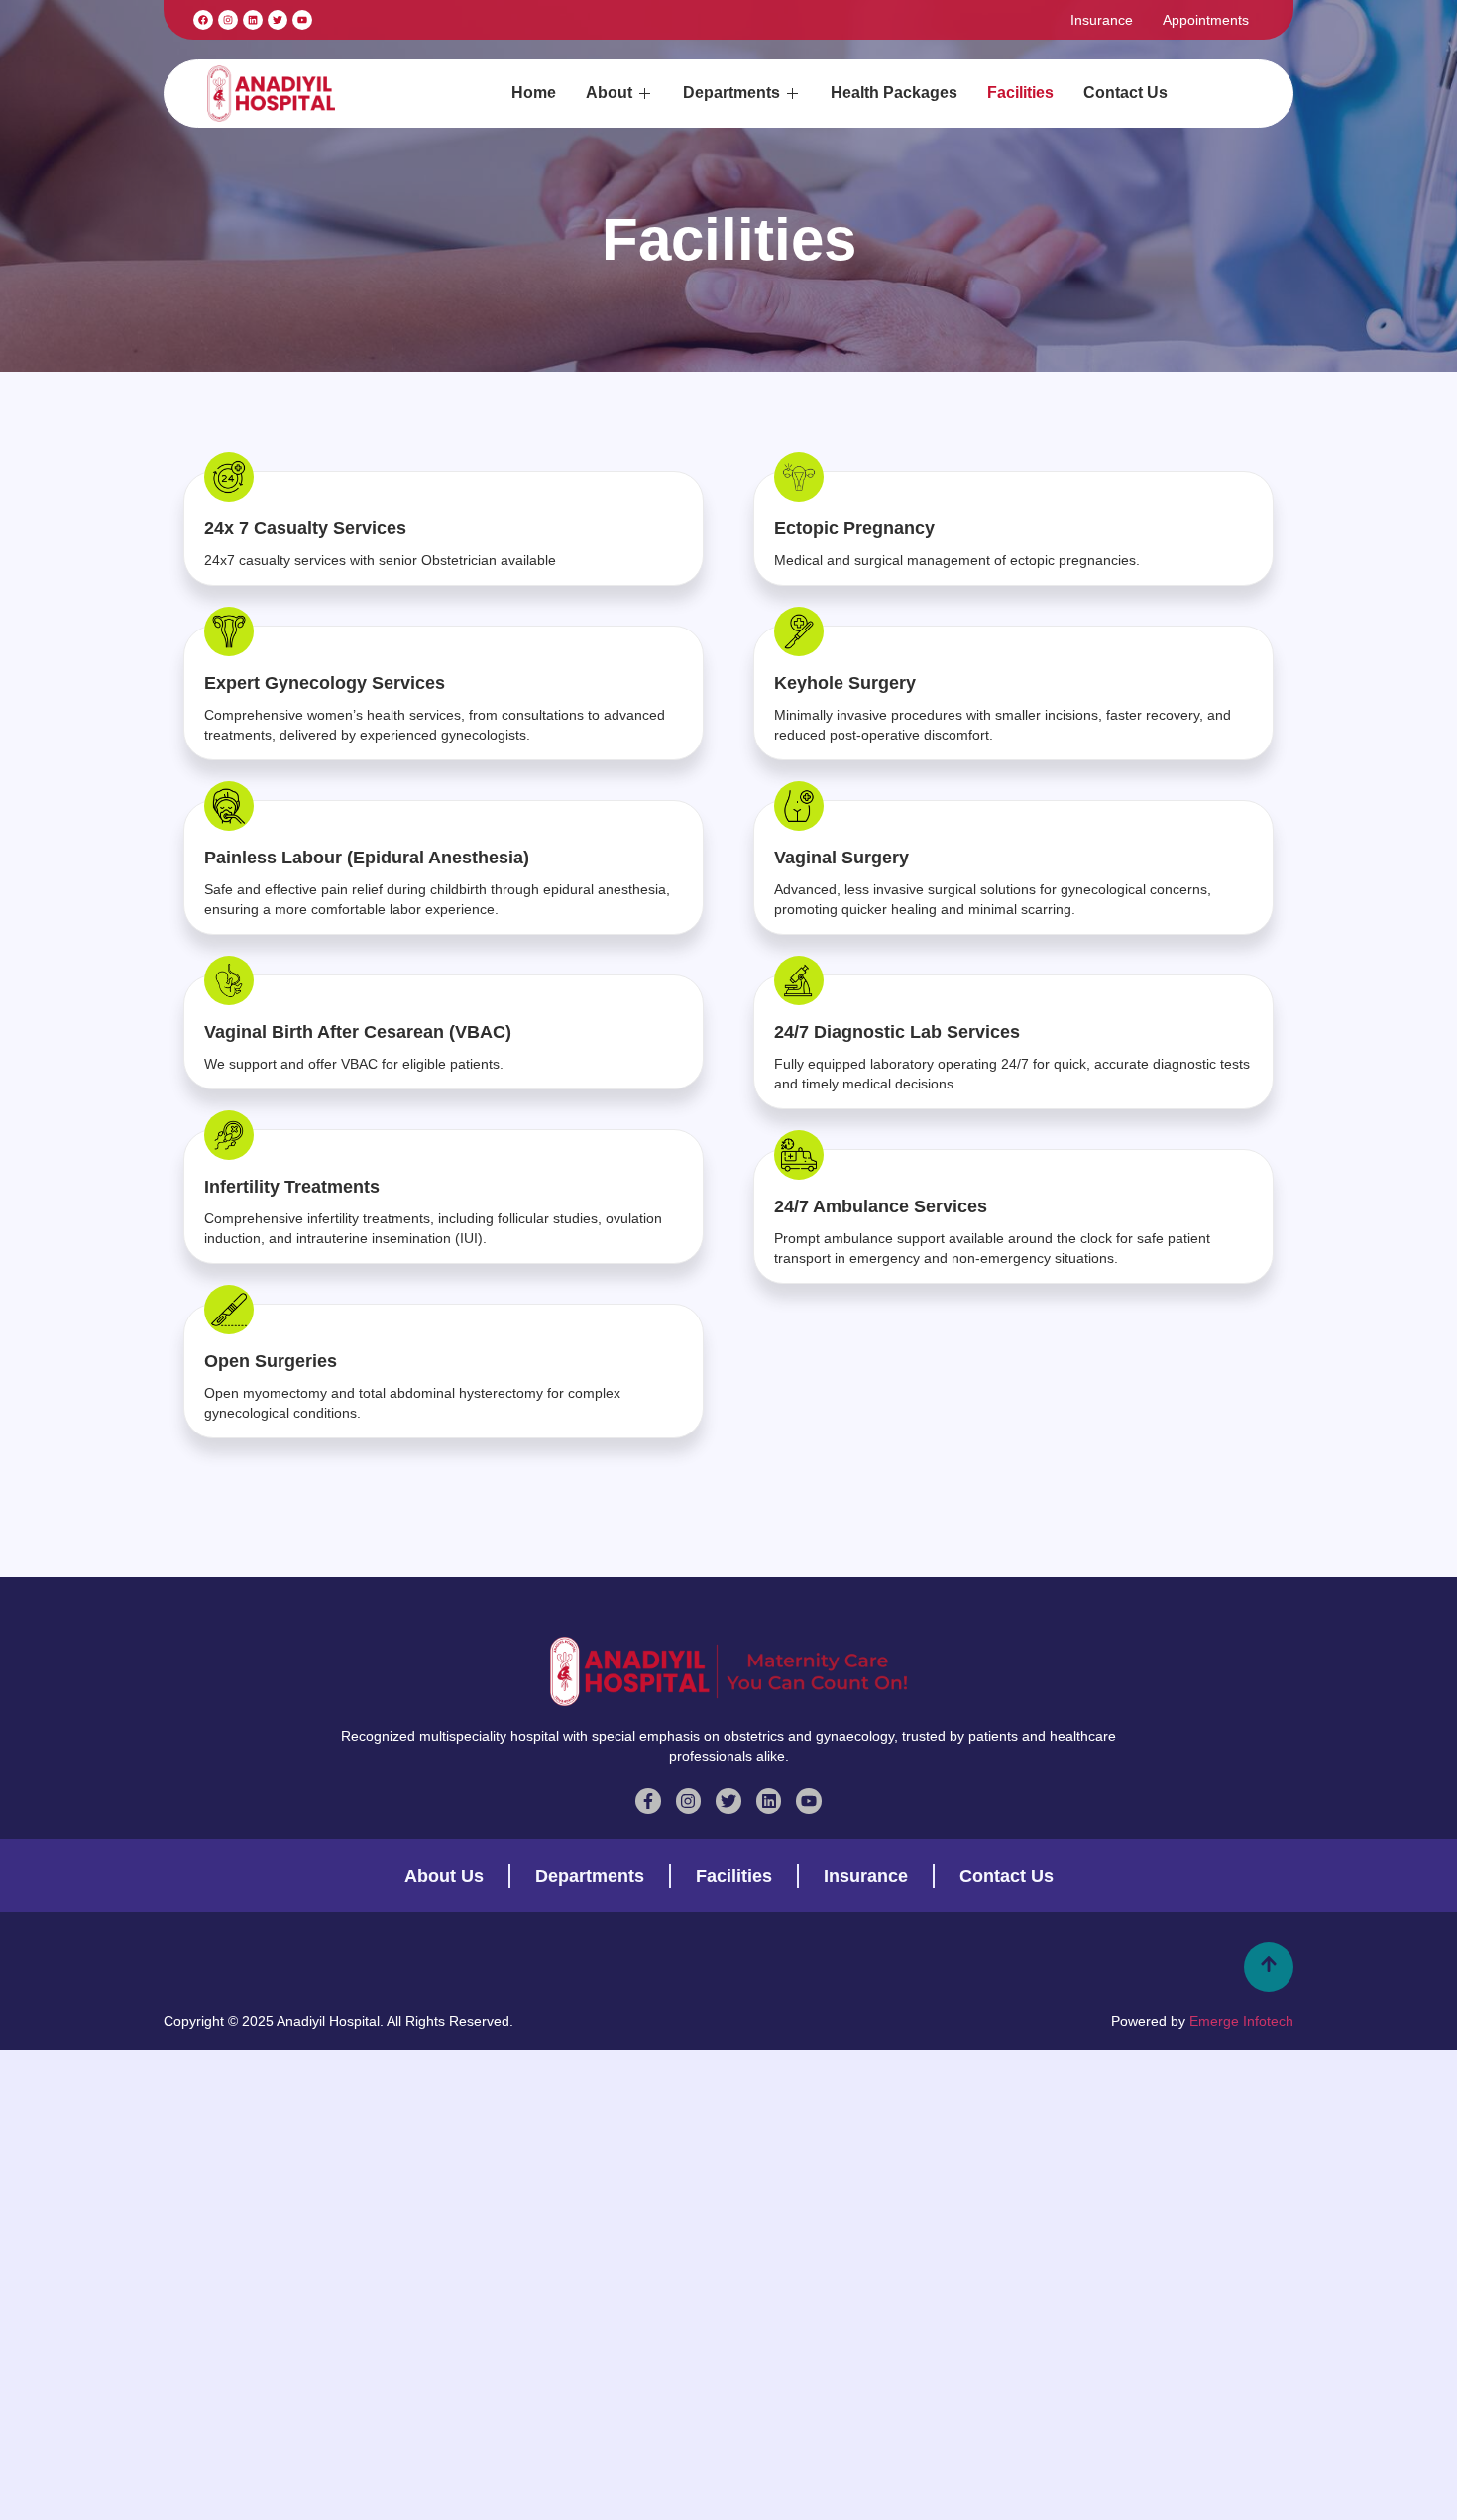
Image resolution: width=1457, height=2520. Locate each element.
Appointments (1206, 20)
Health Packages (894, 93)
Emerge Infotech (1241, 2021)
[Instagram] (228, 20)
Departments (731, 93)
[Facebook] (203, 20)
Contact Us (1125, 93)
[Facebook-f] (648, 1801)
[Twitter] (728, 1801)
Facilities (1020, 93)
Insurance (1102, 20)
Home (534, 93)
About (609, 93)
